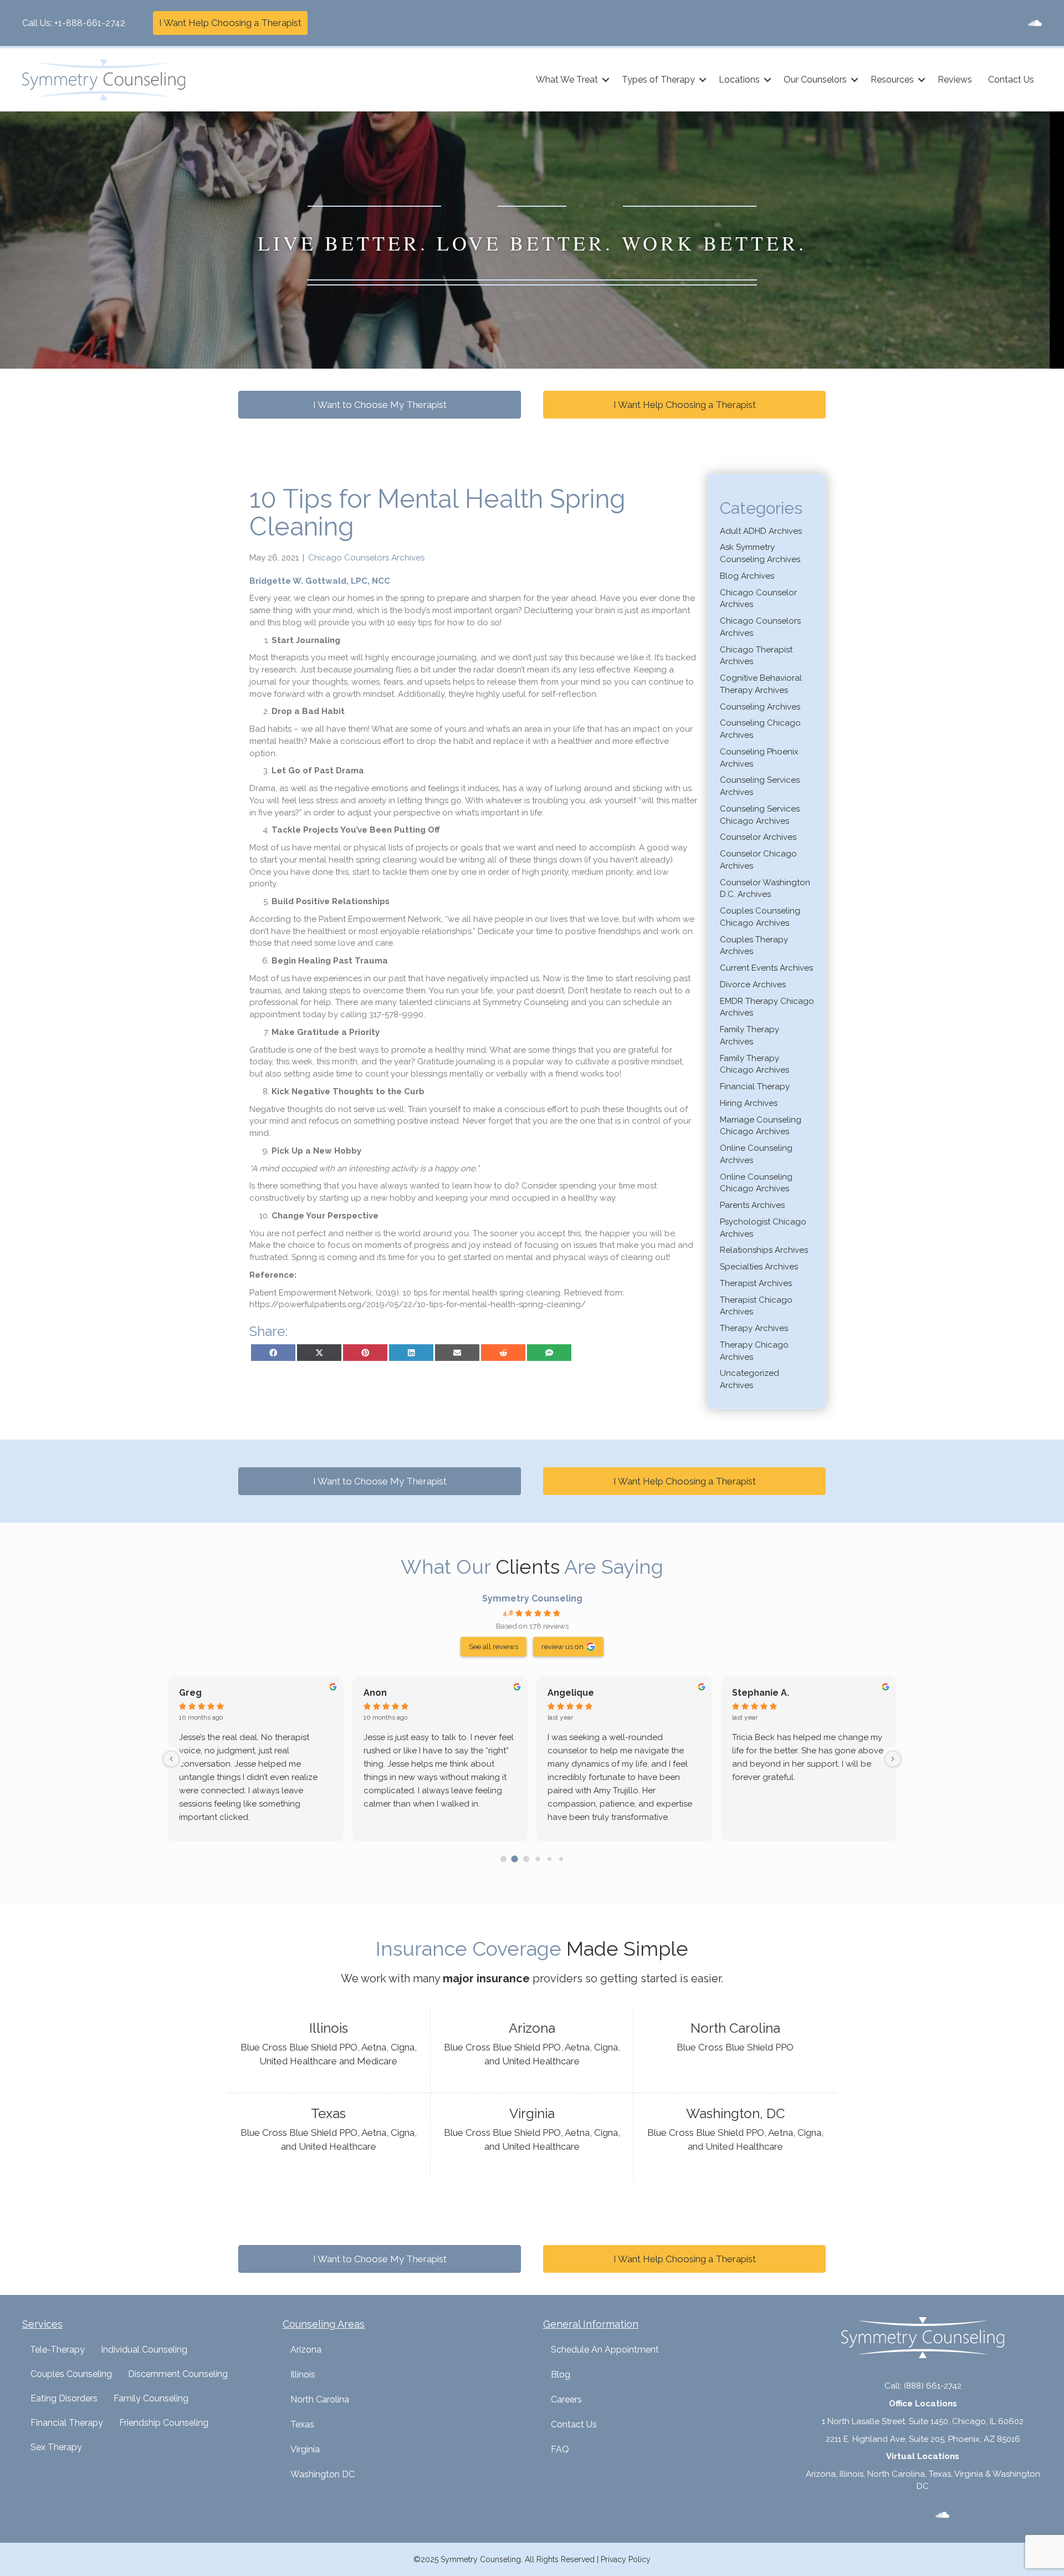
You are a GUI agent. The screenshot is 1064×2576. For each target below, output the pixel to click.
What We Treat (567, 80)
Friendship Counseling (164, 2423)
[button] (606, 80)
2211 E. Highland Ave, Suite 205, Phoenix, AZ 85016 (923, 2439)
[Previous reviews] (171, 1759)
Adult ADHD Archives (761, 531)
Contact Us (1011, 80)
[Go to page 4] (549, 1859)
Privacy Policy (626, 2559)
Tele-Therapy (57, 2350)
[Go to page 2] (526, 1859)
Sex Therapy (56, 2447)
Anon (375, 1693)
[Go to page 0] (503, 1859)
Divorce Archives (753, 985)
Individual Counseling (144, 2350)
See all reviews (493, 1646)
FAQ (560, 2449)
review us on (562, 1646)
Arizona (306, 2350)
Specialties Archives (759, 1267)
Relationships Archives (764, 1250)
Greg (190, 1693)
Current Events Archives (766, 968)
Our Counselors (815, 80)
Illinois (303, 2374)
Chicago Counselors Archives (366, 558)
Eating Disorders (64, 2398)
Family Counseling (151, 2398)
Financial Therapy (755, 1086)
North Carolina (320, 2399)
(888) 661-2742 (933, 2386)
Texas (302, 2424)
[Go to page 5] (561, 1859)
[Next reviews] (893, 1759)
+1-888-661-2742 (90, 23)
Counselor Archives (758, 837)
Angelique (571, 1693)
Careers (566, 2399)
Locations (739, 80)
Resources (892, 80)
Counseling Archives (760, 707)
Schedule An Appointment (605, 2350)
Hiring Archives (749, 1103)
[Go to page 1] (515, 1859)
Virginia (305, 2449)
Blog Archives (747, 576)
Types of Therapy (658, 80)
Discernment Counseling (178, 2374)
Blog (561, 2374)
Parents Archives (752, 1205)
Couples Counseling (71, 2374)
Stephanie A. (761, 1693)
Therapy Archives (754, 1328)
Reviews (955, 80)
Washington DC (323, 2474)
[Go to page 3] (538, 1859)
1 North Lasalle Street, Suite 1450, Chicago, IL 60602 (923, 2421)
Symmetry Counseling (532, 1598)
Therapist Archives (756, 1283)
